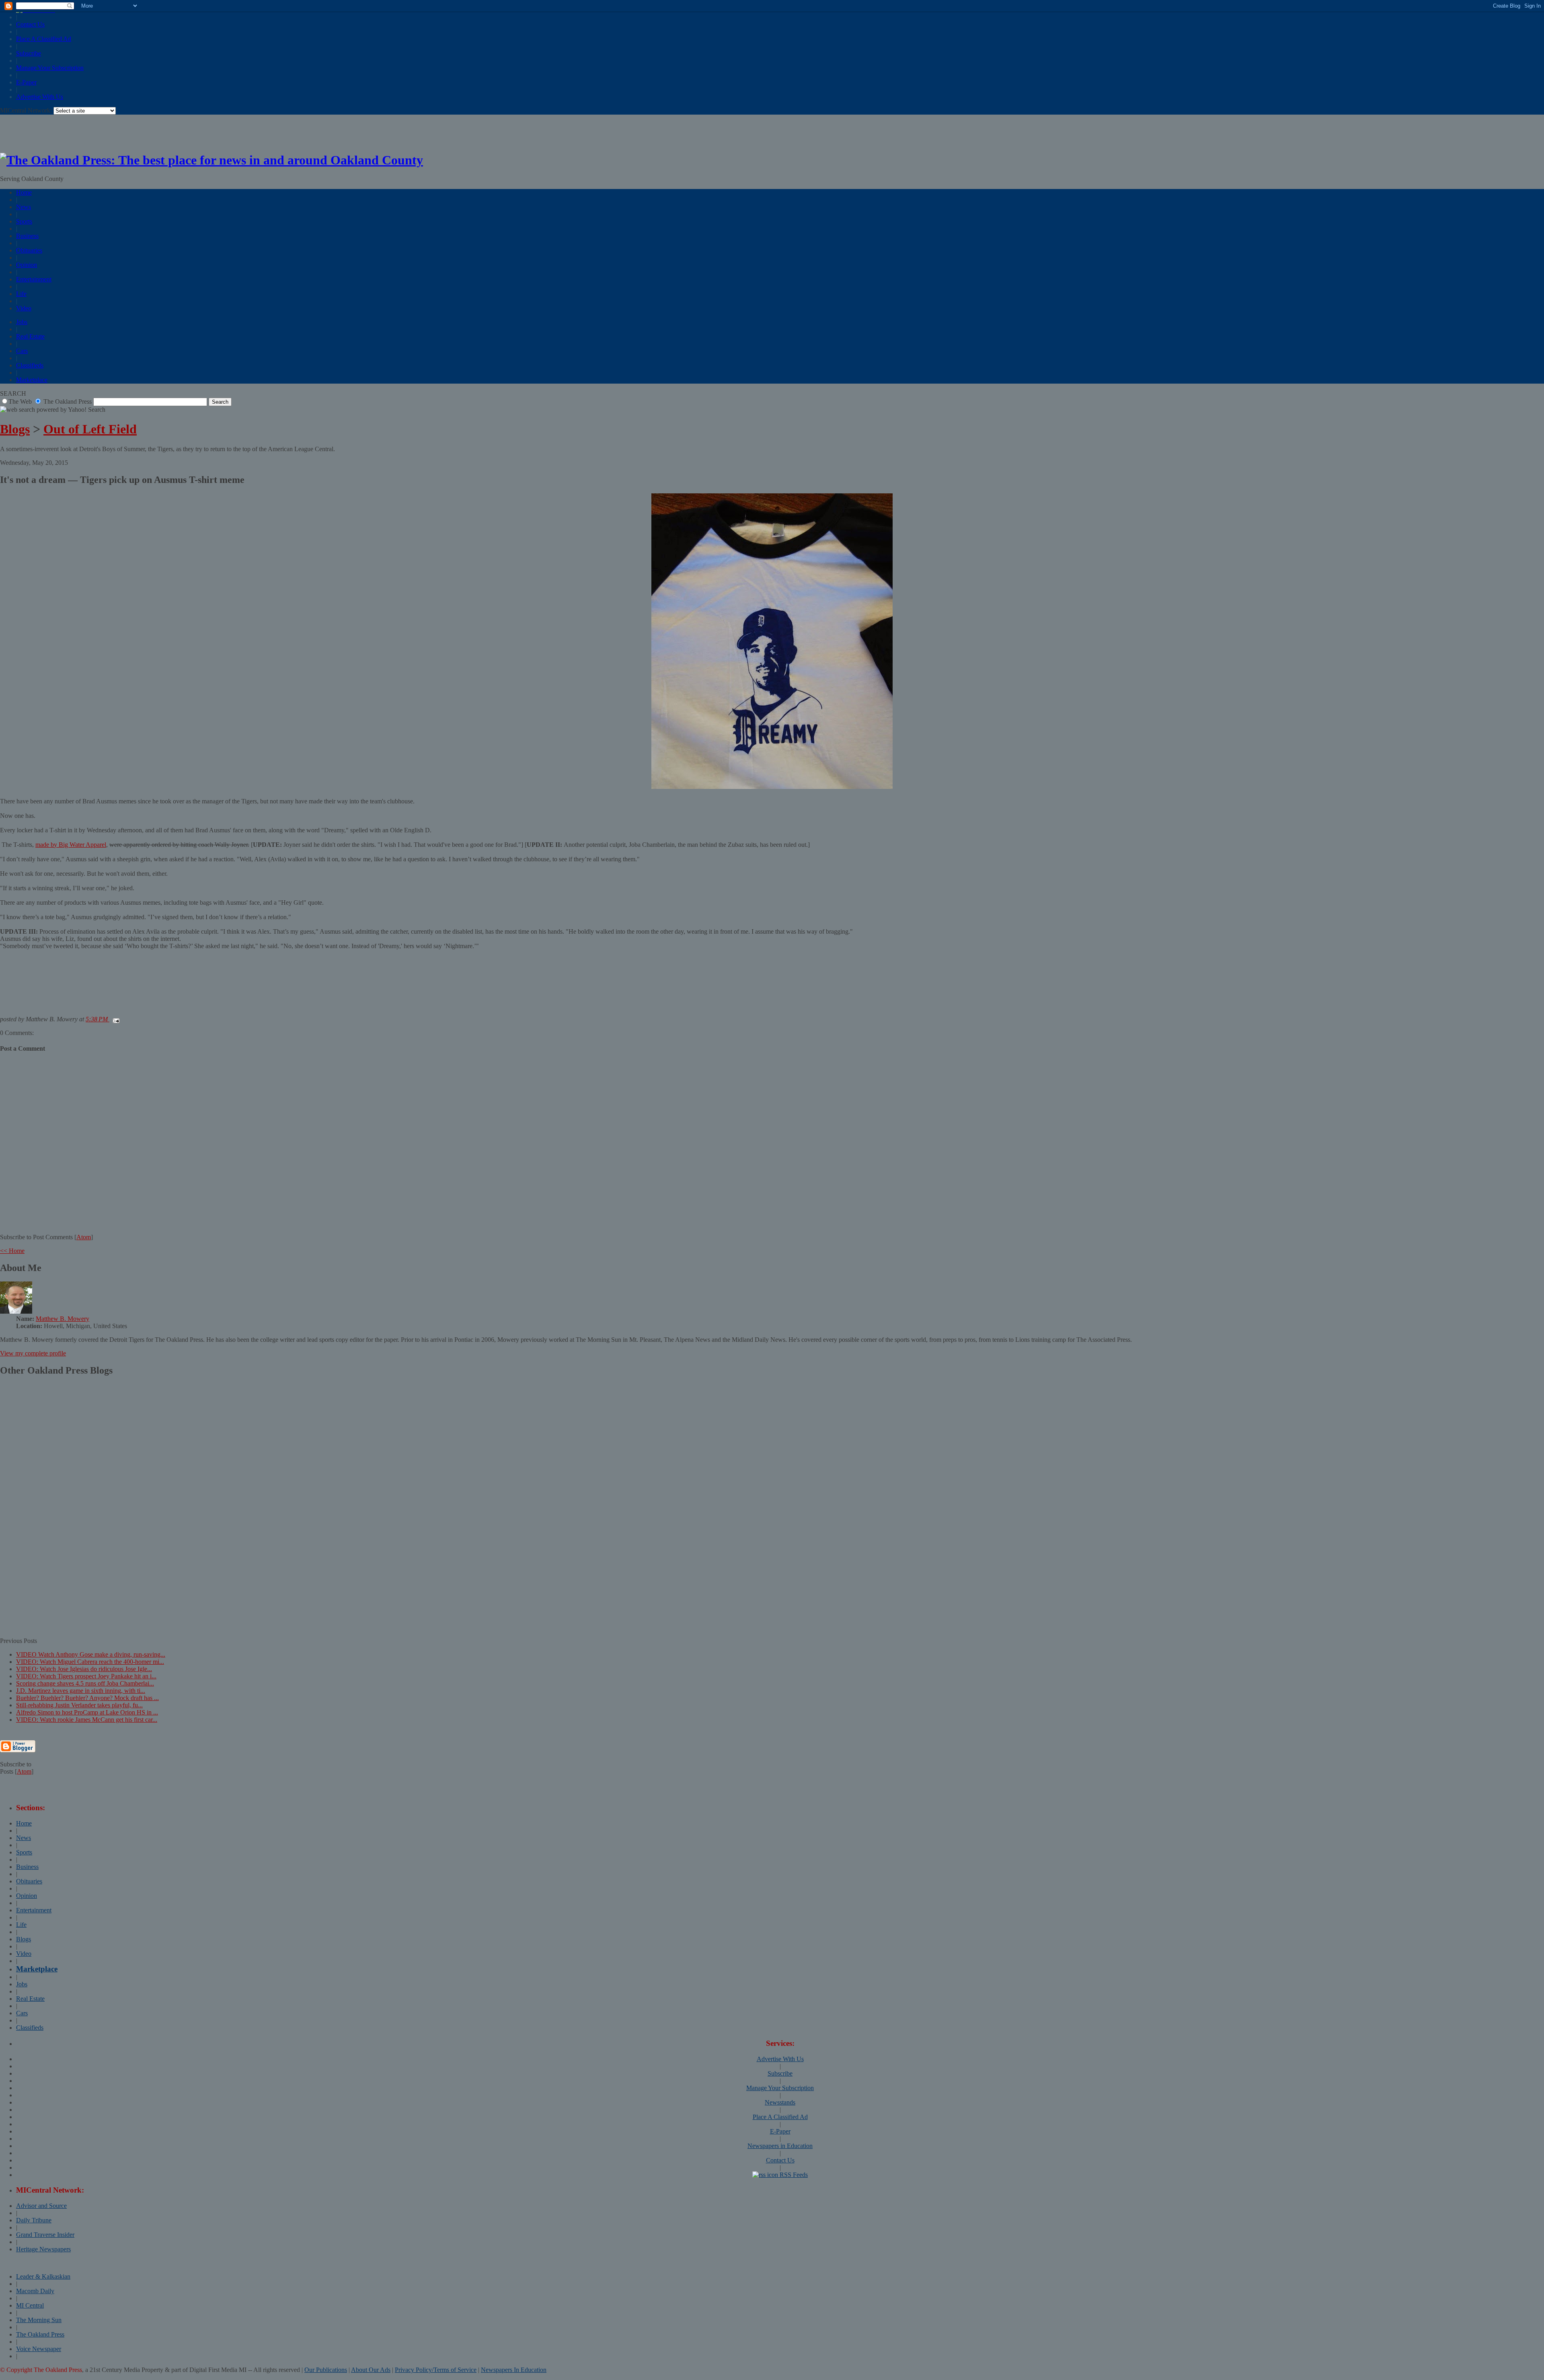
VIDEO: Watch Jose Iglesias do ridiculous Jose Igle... (84, 1669)
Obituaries (29, 250)
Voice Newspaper (39, 2349)
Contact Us (30, 24)
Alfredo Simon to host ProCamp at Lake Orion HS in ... (87, 1712)
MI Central (30, 2305)
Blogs (15, 429)
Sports (24, 221)
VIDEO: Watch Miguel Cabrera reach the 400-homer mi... (90, 1662)
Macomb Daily (35, 2291)
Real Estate (30, 336)
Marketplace (32, 380)
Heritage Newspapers (43, 2249)
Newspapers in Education (780, 2146)
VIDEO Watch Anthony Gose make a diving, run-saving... (91, 1654)
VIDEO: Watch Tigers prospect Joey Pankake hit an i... (86, 1676)
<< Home (12, 1251)
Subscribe (29, 53)
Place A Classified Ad (44, 39)
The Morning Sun (39, 2320)
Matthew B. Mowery (63, 1319)
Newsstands (780, 2102)
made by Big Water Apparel (71, 845)
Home (24, 192)
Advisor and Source (41, 2206)
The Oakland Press (40, 2334)
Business (27, 236)
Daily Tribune (34, 2220)
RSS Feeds (793, 2175)
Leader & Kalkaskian (43, 2276)
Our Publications (326, 2370)
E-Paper (26, 82)
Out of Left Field (90, 429)
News (24, 207)
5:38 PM (98, 1019)
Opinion (27, 265)
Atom (84, 1237)
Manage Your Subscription (50, 68)
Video (24, 308)
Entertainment (34, 279)
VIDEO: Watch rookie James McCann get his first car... (87, 1720)
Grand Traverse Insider (45, 2235)
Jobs (22, 322)
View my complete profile (33, 1353)
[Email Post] (115, 1019)
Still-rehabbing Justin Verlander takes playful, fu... (79, 1705)
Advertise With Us (40, 97)
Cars (22, 351)
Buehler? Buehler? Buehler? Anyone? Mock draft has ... (87, 1698)
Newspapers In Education (514, 2370)
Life (21, 294)
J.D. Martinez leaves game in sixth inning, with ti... (81, 1691)
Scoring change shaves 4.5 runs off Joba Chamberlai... (85, 1683)
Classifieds (30, 365)
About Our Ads (371, 2370)
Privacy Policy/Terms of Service (436, 2370)
